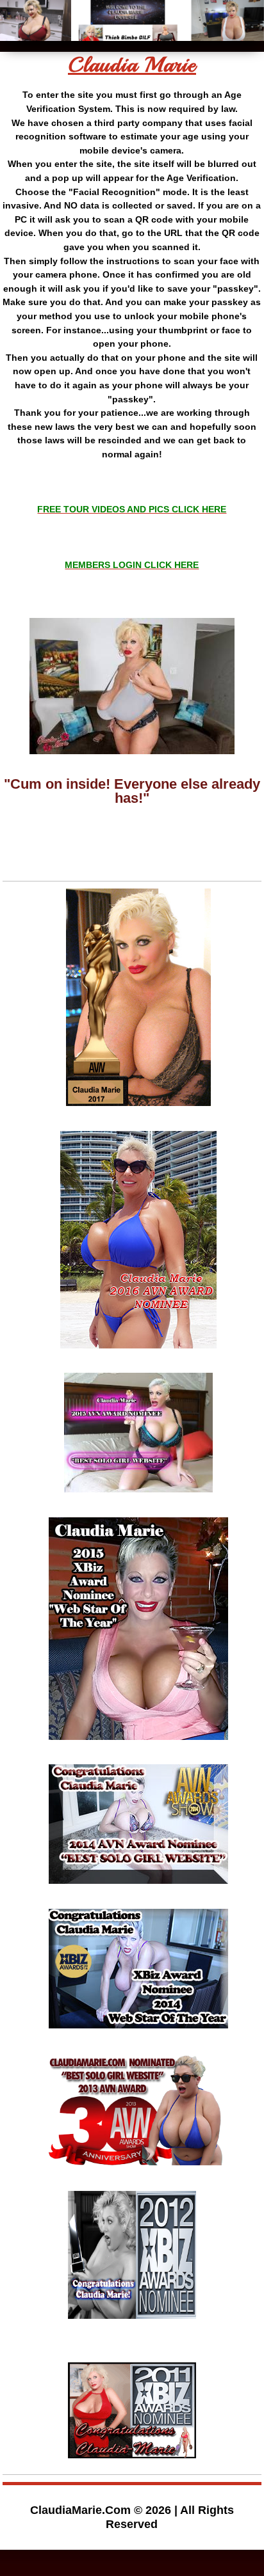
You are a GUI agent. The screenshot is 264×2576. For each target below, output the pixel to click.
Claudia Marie (132, 65)
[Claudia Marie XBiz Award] (138, 1745)
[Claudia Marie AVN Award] (138, 1353)
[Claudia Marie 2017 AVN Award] (138, 1111)
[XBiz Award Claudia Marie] (132, 2314)
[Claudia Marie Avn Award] (138, 2170)
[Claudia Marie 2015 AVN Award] (139, 1497)
